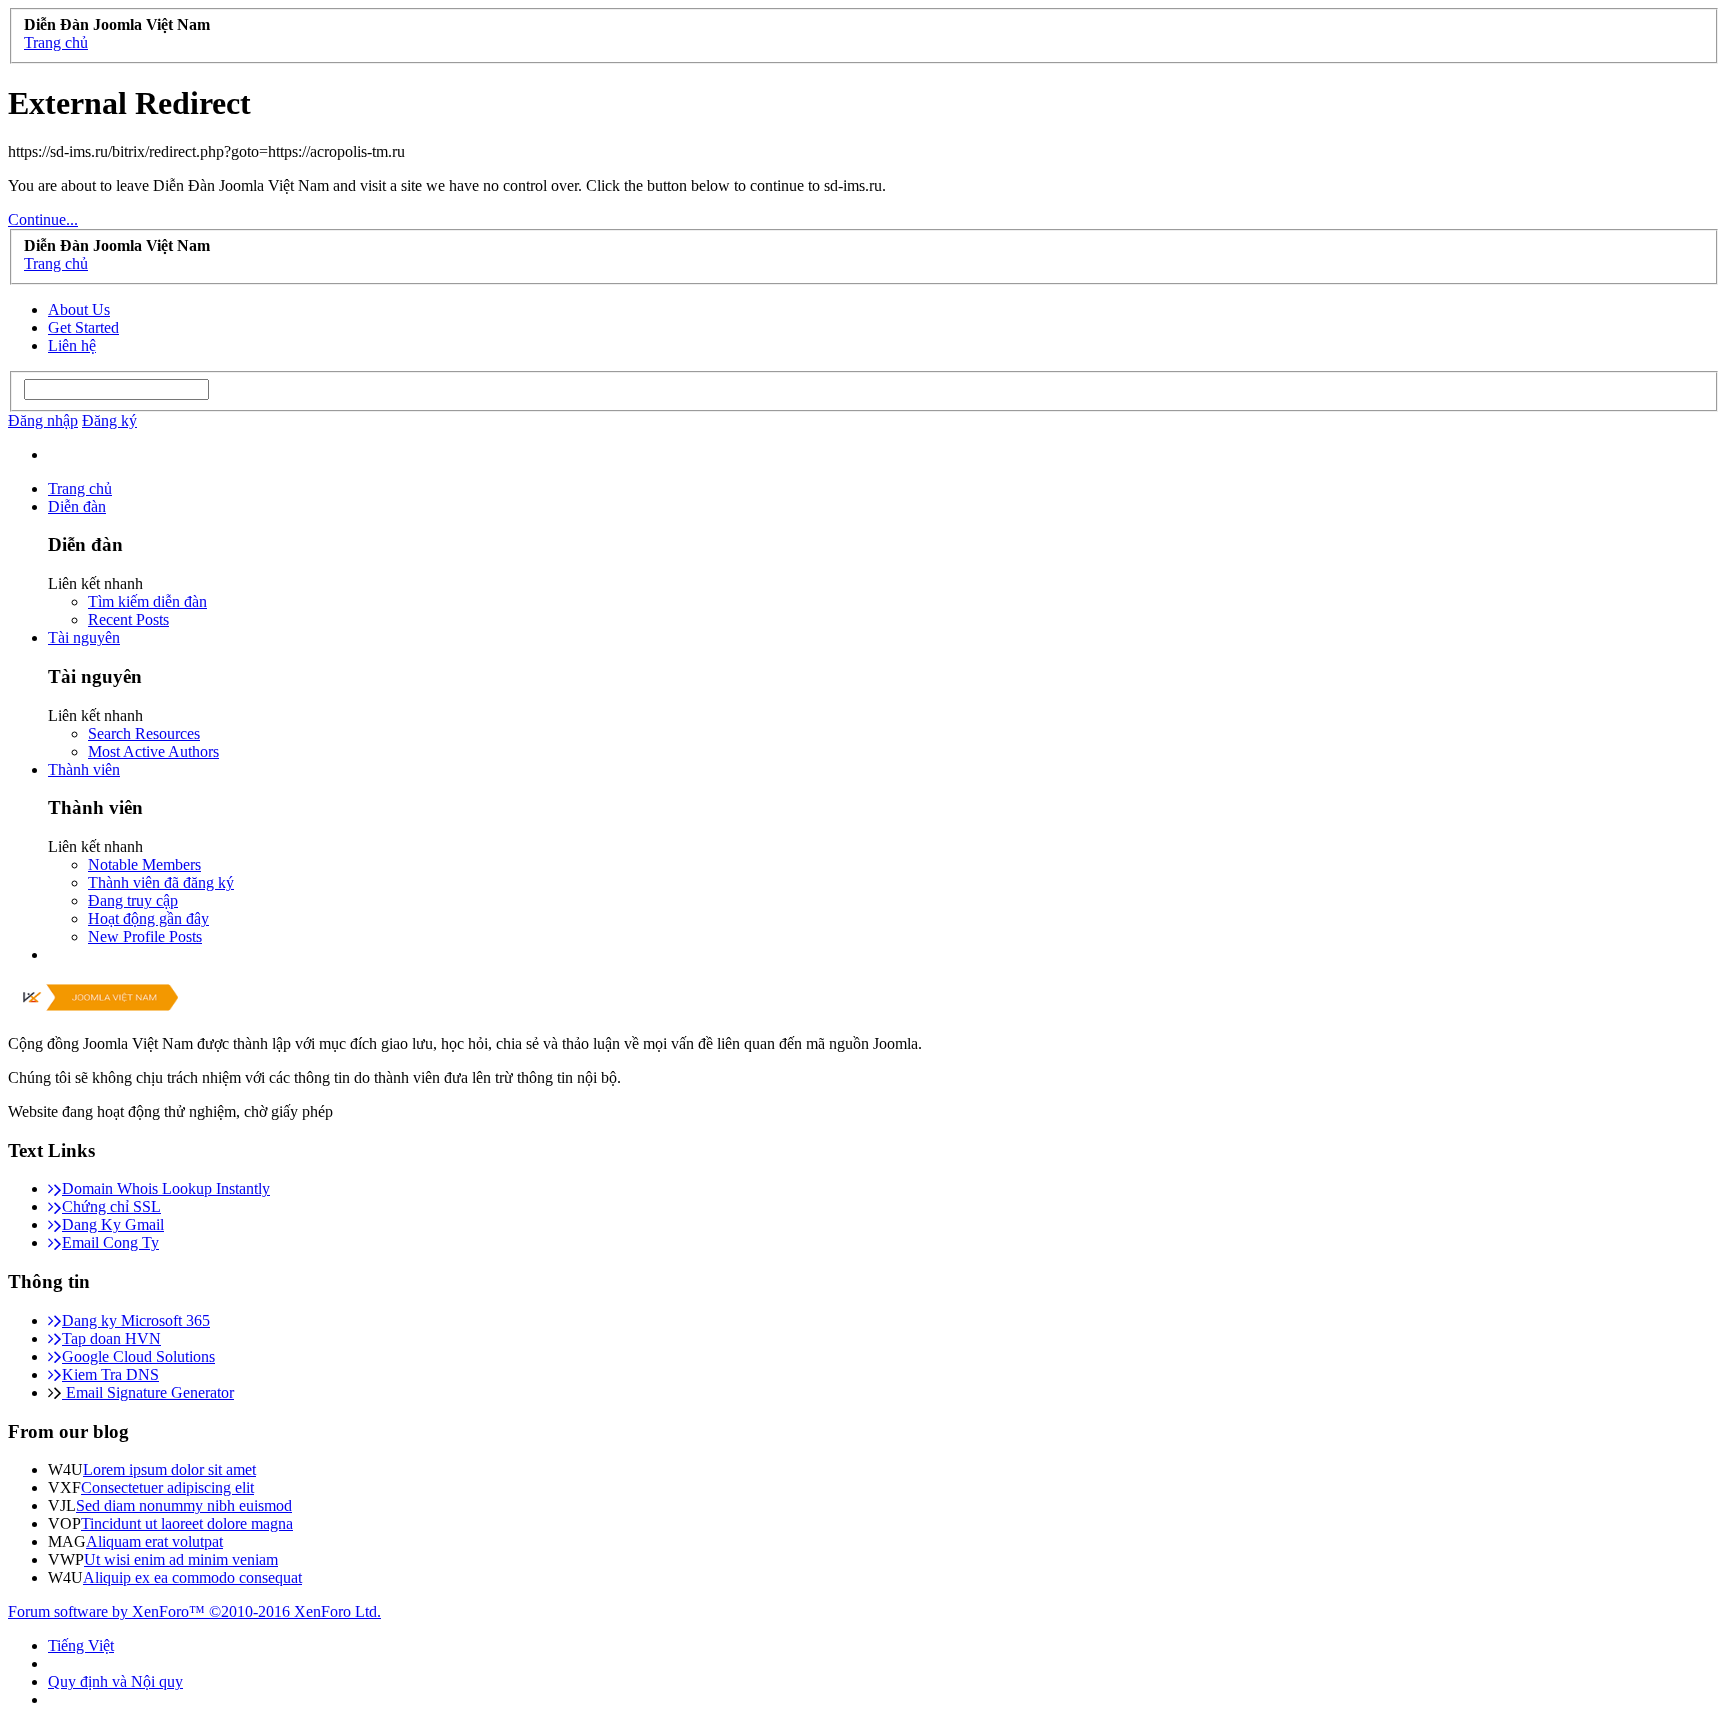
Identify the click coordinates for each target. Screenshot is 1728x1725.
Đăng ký (109, 420)
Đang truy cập (133, 900)
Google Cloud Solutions (138, 1356)
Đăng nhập (43, 420)
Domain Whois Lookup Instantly (166, 1188)
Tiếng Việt (81, 1645)
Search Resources (144, 733)
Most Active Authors (153, 751)
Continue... (43, 219)
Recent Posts (128, 619)
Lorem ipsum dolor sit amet (169, 1469)
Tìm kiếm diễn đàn (147, 601)
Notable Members (144, 864)
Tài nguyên (84, 637)
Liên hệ (72, 345)
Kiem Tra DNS (110, 1374)
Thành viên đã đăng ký (161, 882)
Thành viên (84, 769)
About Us (79, 309)
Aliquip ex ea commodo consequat (192, 1577)
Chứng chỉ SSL (111, 1206)
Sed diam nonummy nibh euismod (184, 1505)
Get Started (83, 327)
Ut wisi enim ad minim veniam (181, 1559)
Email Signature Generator (148, 1392)
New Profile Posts (145, 936)
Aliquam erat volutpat (154, 1541)
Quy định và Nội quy (115, 1681)
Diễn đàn (77, 506)
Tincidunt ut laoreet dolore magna (187, 1523)
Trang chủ (80, 488)
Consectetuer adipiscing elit (167, 1487)
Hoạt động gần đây (148, 918)
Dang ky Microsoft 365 (136, 1320)
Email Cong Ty (110, 1242)
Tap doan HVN (111, 1338)
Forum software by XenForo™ (194, 1611)
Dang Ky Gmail (113, 1224)
